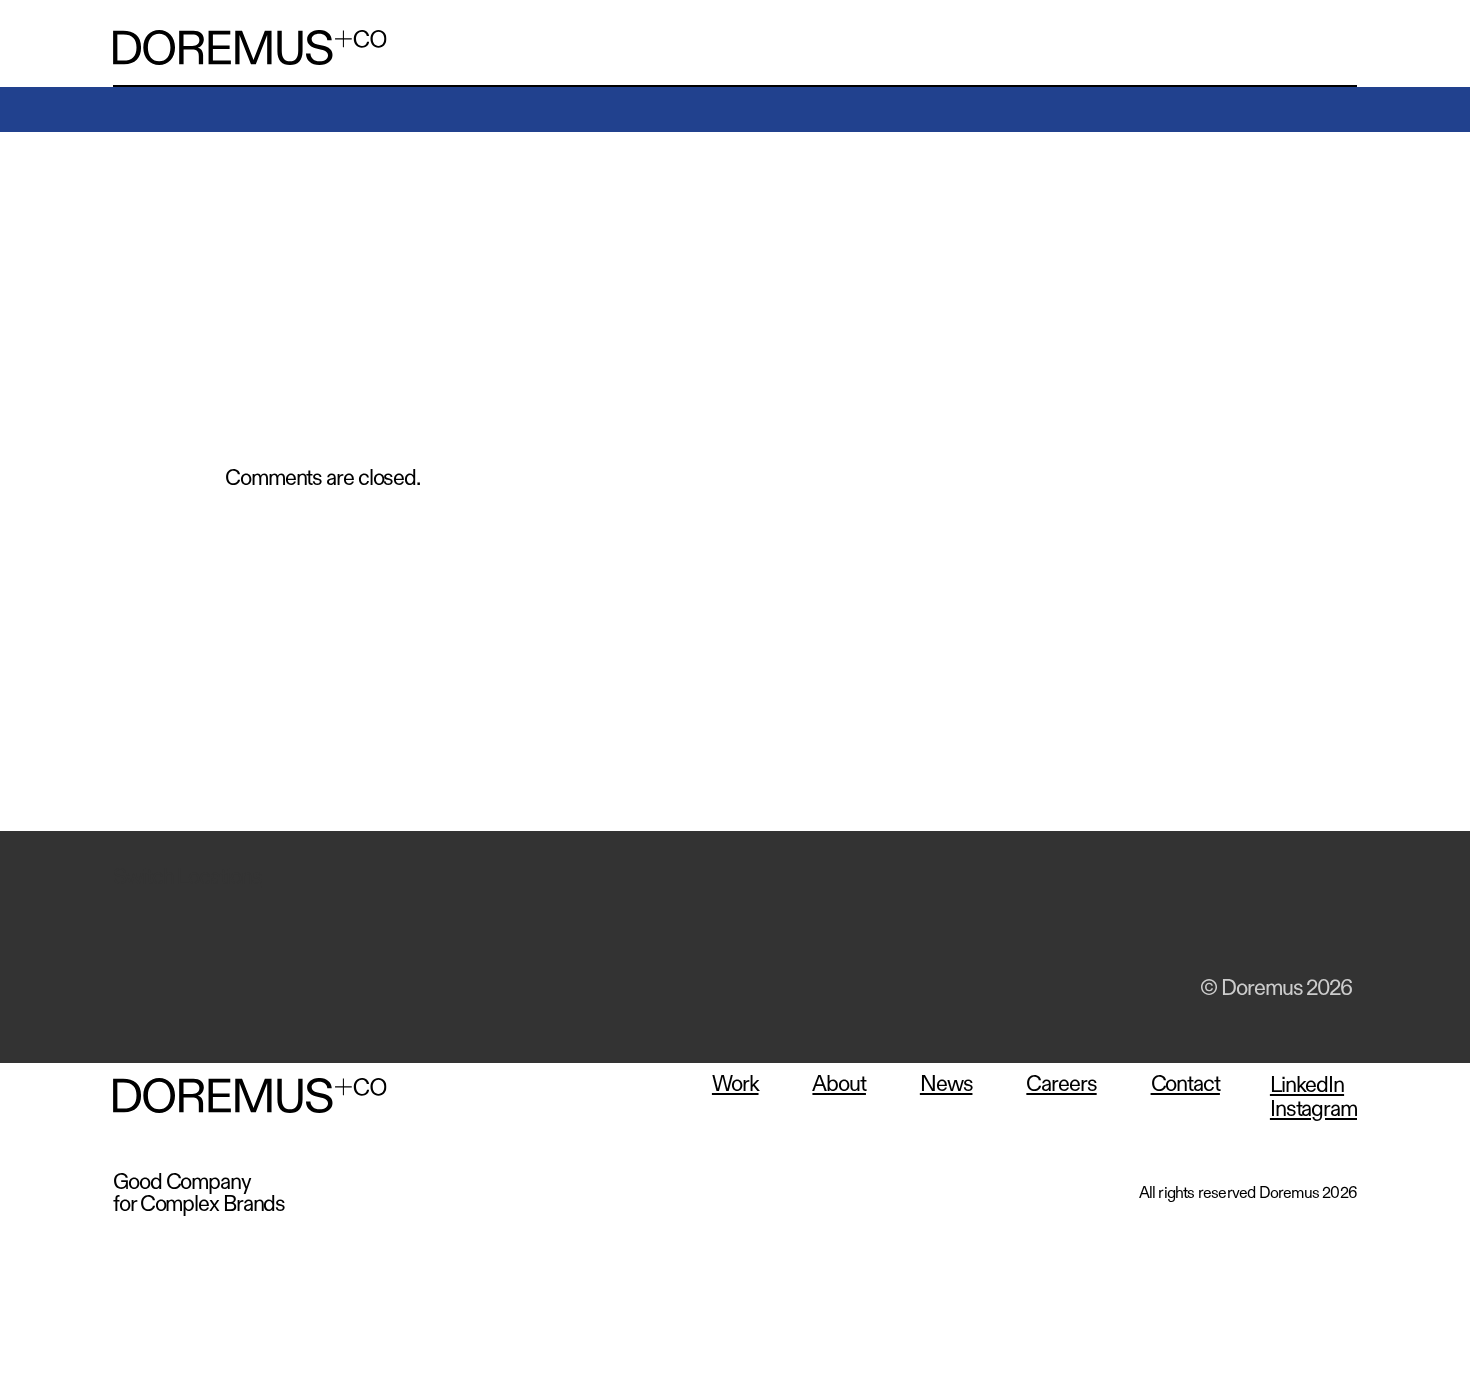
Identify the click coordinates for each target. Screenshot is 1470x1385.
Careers (1061, 1084)
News (946, 1084)
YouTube (1280, 924)
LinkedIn (1229, 924)
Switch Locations (187, 877)
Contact (1185, 1084)
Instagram (1331, 924)
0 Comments (274, 260)
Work (735, 1084)
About (839, 1084)
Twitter (1178, 924)
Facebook (1127, 924)
